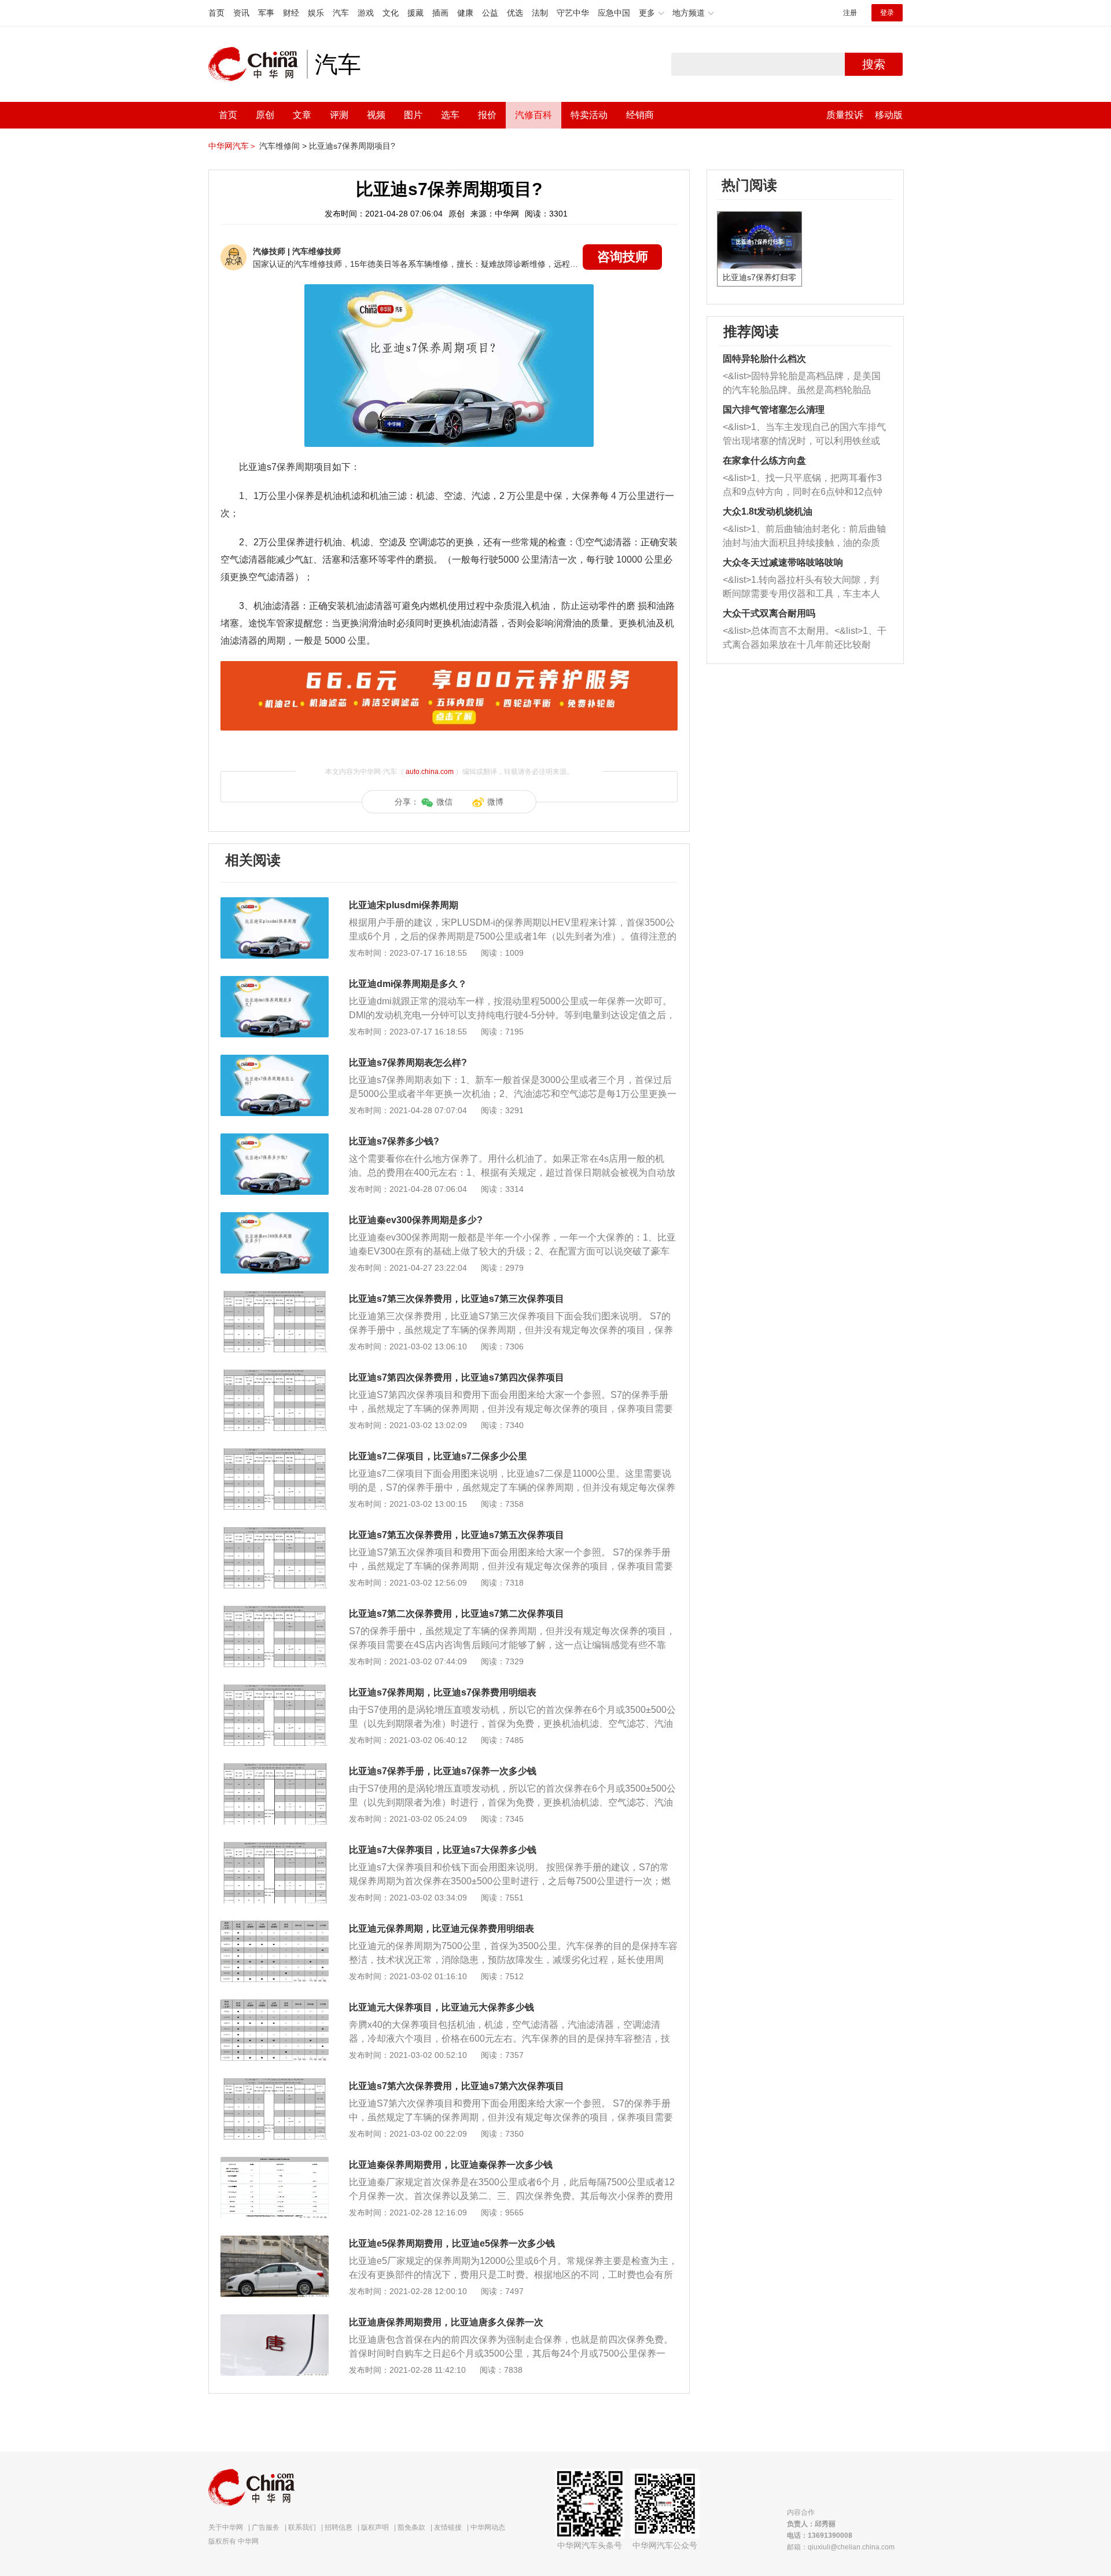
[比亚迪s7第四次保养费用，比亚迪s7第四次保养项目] (275, 1375)
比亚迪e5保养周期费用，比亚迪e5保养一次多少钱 (452, 2243)
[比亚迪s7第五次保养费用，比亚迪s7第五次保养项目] (275, 1533)
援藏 (415, 13)
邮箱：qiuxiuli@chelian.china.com (841, 2547)
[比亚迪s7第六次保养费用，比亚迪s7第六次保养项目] (275, 2084)
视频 (376, 115)
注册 (850, 13)
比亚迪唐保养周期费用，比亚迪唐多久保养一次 (446, 2322)
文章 (302, 115)
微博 (495, 802)
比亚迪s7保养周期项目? (352, 146)
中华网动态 (488, 2527)
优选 (515, 13)
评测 (339, 115)
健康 (465, 13)
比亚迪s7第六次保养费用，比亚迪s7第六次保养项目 (457, 2086)
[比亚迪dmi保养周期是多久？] (275, 982)
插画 (440, 13)
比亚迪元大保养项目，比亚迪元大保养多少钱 (442, 2007)
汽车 (341, 13)
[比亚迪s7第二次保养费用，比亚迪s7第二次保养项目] (275, 1612)
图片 (413, 115)
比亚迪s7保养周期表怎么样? (408, 1063)
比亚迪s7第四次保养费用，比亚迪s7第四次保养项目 (457, 1377)
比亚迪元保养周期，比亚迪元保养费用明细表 (442, 1929)
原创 (265, 115)
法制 (540, 13)
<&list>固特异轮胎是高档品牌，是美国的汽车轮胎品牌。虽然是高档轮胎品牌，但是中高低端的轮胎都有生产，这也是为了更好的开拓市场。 (802, 384)
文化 (391, 13)
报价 (487, 115)
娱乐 (316, 13)
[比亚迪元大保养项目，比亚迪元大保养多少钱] (275, 2005)
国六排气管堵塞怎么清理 (774, 410)
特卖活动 (589, 115)
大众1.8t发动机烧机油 (768, 511)
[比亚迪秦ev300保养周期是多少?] (275, 1218)
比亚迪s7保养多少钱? (394, 1141)
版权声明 (375, 2527)
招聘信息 (339, 2527)
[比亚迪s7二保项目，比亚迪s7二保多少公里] (275, 1454)
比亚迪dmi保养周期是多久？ (408, 984)
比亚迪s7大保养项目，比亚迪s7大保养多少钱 (443, 1850)
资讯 (241, 13)
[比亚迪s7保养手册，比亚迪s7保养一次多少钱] (275, 1769)
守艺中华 (573, 13)
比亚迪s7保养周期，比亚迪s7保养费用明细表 (443, 1692)
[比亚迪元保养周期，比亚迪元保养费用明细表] (275, 1927)
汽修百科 (534, 115)
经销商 (640, 115)
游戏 (366, 13)
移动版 (889, 115)
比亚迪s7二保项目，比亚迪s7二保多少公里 (438, 1456)
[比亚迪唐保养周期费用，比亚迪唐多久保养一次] (275, 2320)
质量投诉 (845, 115)
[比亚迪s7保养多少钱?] (275, 1139)
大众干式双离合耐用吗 (769, 613)
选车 (450, 115)
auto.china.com (430, 772)
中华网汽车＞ (233, 146)
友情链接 (448, 2527)
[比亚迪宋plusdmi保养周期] (275, 903)
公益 (490, 13)
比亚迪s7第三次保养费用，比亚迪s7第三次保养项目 (457, 1299)
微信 (444, 802)
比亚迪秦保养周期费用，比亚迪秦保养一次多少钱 (451, 2165)
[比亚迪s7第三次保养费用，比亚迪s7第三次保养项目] (275, 1297)
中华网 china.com (257, 64)
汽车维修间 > (283, 146)
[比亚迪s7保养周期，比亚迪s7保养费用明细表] (275, 1690)
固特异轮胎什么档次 (764, 359)
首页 (216, 13)
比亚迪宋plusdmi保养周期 (404, 905)
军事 (266, 13)
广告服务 (266, 2527)
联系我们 (302, 2527)
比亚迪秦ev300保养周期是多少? (416, 1220)
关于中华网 (226, 2527)
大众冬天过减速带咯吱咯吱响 (783, 562)
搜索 (874, 64)
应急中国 (614, 13)
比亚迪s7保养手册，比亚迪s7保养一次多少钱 (443, 1771)
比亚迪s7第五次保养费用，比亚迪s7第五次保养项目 (457, 1535)
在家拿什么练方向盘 (764, 460)
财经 (291, 13)
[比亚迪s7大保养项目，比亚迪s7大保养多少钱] (275, 1848)
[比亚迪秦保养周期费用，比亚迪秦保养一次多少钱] (275, 2163)
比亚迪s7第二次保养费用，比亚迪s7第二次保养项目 (457, 1614)
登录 (887, 13)
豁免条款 (411, 2527)
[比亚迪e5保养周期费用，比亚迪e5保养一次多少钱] (275, 2241)
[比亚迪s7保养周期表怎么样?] (275, 1061)
